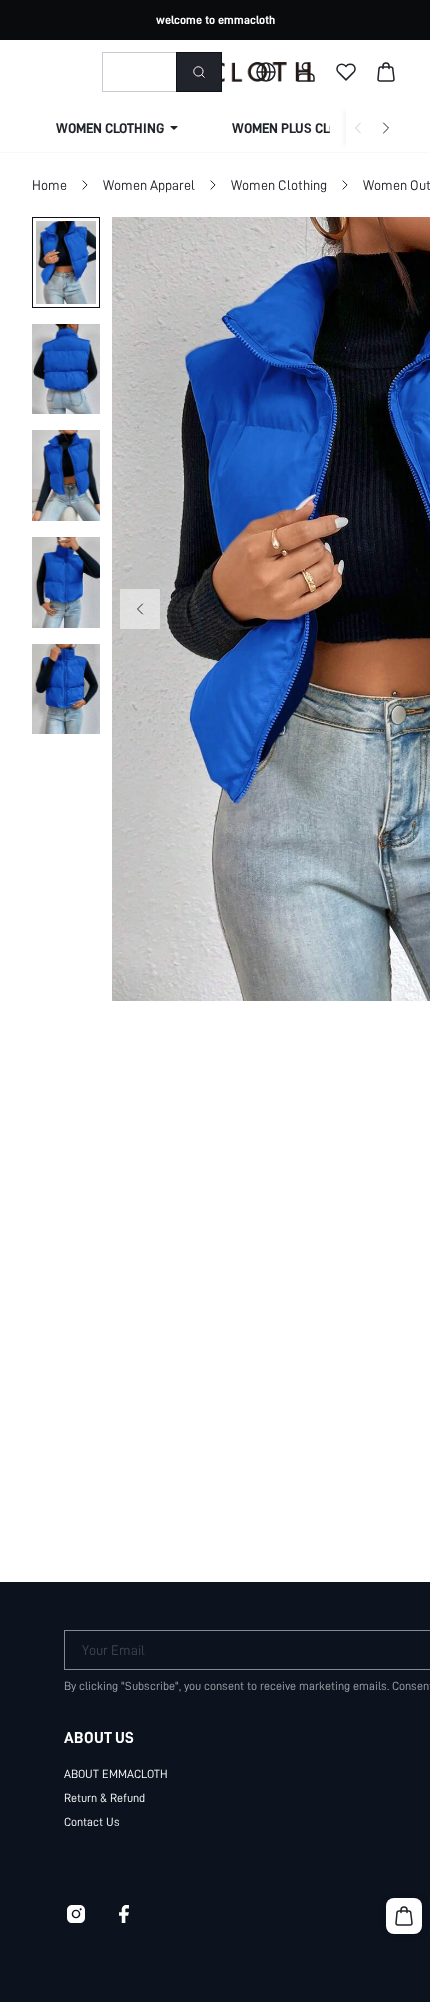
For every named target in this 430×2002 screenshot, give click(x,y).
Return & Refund (104, 1798)
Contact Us (92, 1822)
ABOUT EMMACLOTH (116, 1774)
